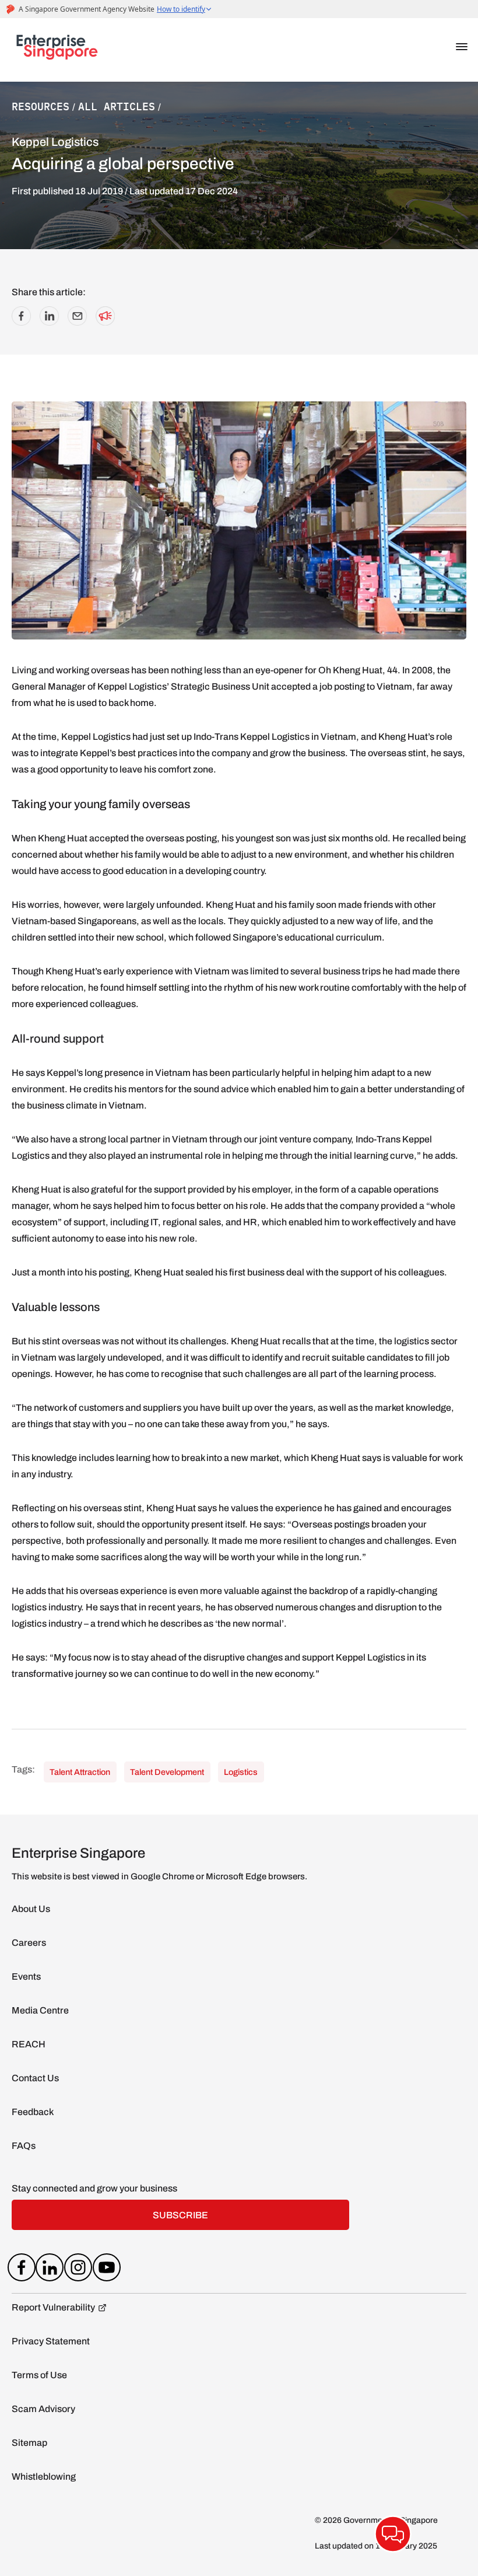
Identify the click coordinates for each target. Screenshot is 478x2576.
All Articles (117, 106)
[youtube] (106, 2270)
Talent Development (168, 1772)
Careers (29, 1943)
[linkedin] (50, 2270)
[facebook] (21, 2270)
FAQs (24, 2146)
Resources (41, 106)
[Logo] (57, 50)
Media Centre (40, 2010)
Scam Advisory (43, 2409)
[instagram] (78, 2270)
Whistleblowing (44, 2477)
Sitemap (29, 2443)
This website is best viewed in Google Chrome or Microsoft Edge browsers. (159, 1876)
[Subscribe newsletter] (105, 322)
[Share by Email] (77, 322)
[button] (462, 47)
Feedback (33, 2112)
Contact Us (35, 2078)
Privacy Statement (51, 2341)
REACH (29, 2044)
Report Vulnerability (53, 2307)
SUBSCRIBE (180, 2215)
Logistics (242, 1772)
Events (26, 1976)
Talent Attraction (81, 1772)
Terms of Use (39, 2375)
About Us (31, 1909)
